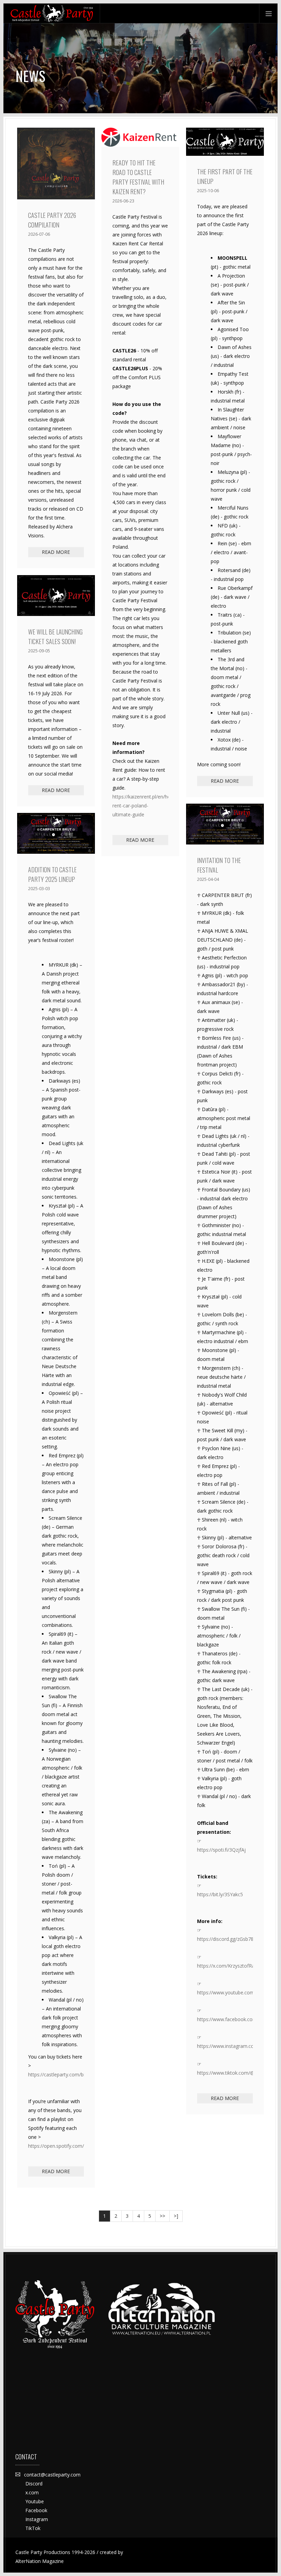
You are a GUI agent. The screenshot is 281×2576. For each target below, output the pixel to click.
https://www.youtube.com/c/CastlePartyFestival (225, 1992)
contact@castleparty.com (52, 2475)
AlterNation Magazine (40, 2561)
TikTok (33, 2528)
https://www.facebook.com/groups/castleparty (225, 2019)
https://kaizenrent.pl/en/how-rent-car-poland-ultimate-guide (140, 806)
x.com (32, 2492)
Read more (56, 552)
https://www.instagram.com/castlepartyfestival (225, 2046)
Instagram (37, 2519)
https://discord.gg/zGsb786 (225, 1939)
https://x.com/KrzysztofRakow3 (225, 1966)
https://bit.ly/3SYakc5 (220, 1894)
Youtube (35, 2501)
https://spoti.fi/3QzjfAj (221, 1850)
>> (162, 2216)
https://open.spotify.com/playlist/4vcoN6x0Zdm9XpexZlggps (56, 2146)
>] (176, 2216)
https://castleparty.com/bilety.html (56, 2074)
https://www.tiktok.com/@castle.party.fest (225, 2073)
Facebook (36, 2510)
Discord (34, 2484)
